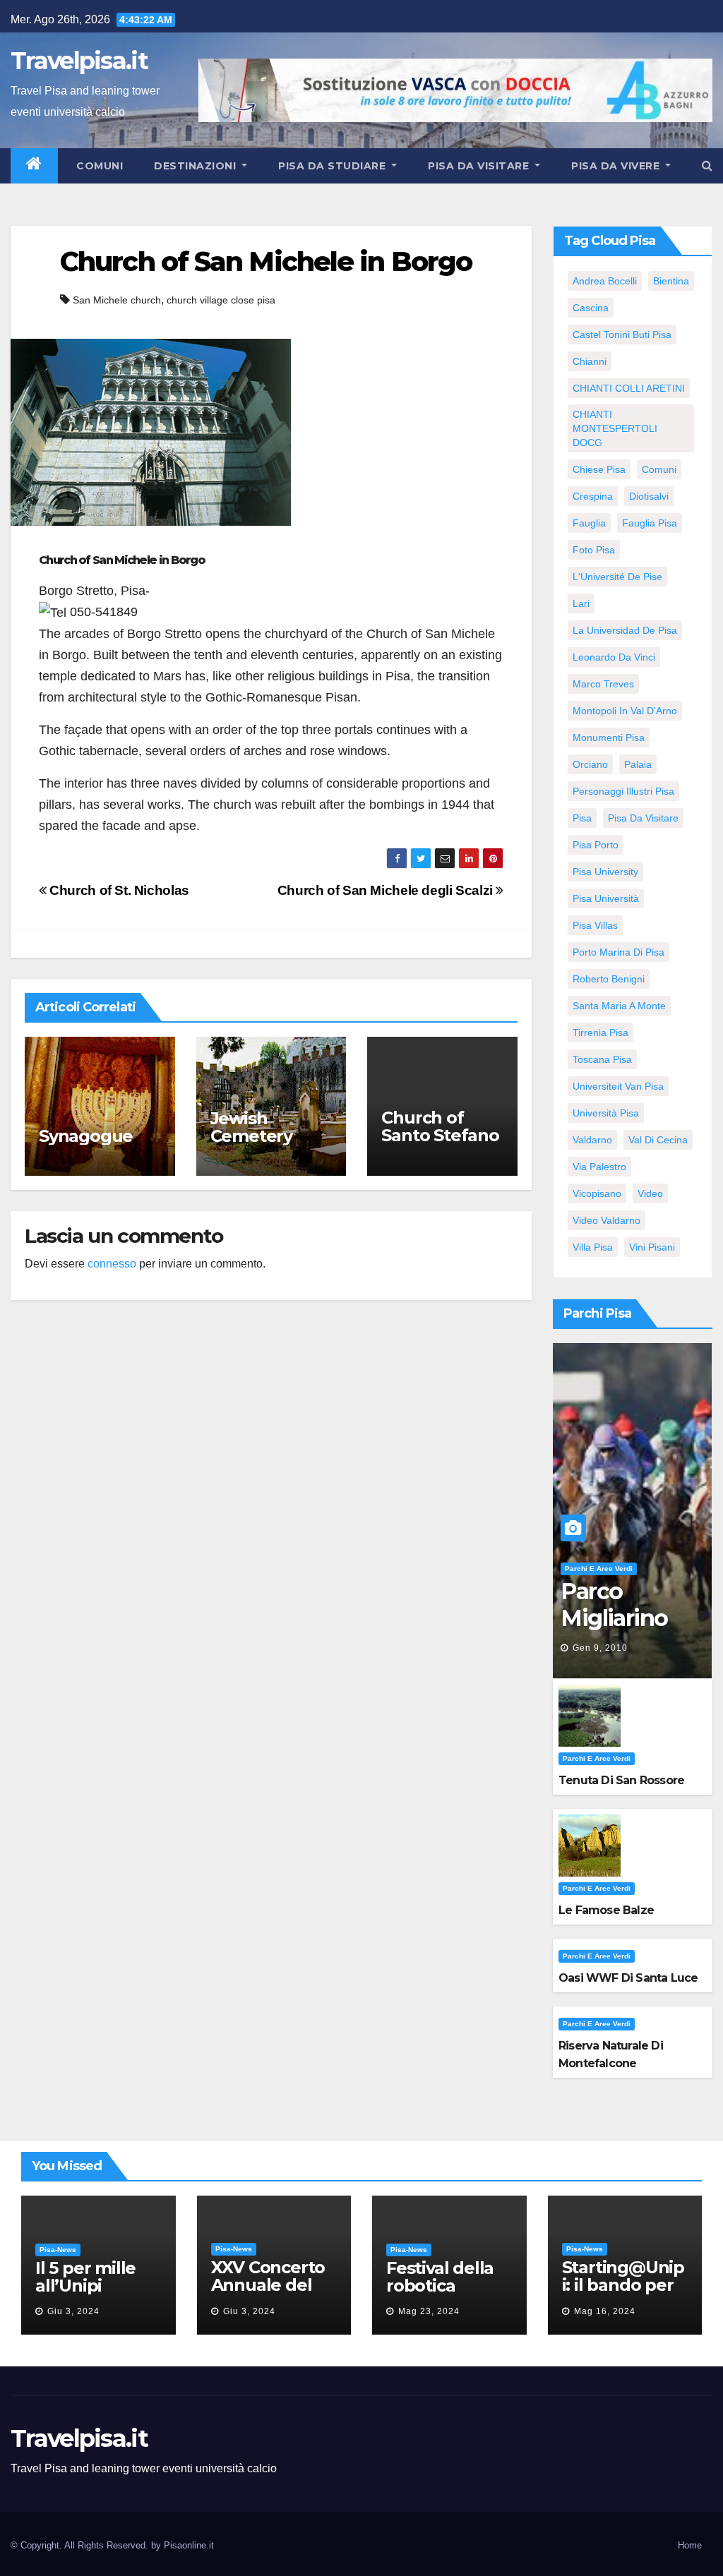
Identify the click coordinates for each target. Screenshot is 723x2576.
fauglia (589, 523)
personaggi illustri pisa (623, 791)
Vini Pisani (652, 1247)
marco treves (603, 684)
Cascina (591, 308)
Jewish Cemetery (251, 1127)
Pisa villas (595, 925)
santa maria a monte (619, 1006)
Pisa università (606, 898)
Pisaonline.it (189, 2545)
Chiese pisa (599, 469)
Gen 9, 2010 (600, 1648)
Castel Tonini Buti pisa (622, 335)
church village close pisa (221, 300)
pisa (582, 818)
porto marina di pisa (619, 952)
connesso (112, 1264)
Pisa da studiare (334, 166)
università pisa (606, 1113)
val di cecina (658, 1140)
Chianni (590, 361)
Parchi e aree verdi (599, 1569)
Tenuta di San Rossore (621, 1780)
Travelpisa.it (79, 61)
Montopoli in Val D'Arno (625, 711)
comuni (659, 469)
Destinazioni (197, 166)
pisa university (605, 872)
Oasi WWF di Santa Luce (628, 1978)
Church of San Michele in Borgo (266, 261)
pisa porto (596, 845)
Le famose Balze (606, 1910)
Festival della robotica (440, 2277)
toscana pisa (602, 1059)
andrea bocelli (605, 281)
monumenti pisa (609, 738)
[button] (707, 165)
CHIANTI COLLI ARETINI (629, 388)
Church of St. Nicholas (118, 890)
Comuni (98, 166)
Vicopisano (597, 1193)
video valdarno (607, 1220)
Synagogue (86, 1136)
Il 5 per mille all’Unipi (85, 2277)
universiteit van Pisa (618, 1086)
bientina (671, 281)
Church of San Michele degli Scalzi (387, 890)
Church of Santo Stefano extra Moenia (440, 1135)
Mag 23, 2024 (429, 2311)
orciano (590, 764)
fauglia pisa (650, 523)
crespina (593, 496)
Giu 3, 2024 (73, 2311)
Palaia (638, 764)
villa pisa (593, 1247)
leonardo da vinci (614, 657)
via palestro (599, 1167)
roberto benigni (609, 979)
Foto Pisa (594, 550)
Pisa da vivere (617, 166)
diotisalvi (649, 496)
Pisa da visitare (480, 166)
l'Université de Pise (617, 577)
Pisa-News (58, 2250)
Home (690, 2545)
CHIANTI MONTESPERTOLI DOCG (615, 428)
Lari (581, 603)
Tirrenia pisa (600, 1033)
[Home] (34, 166)
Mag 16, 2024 (605, 2311)
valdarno (592, 1140)
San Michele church (117, 300)
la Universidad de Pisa (625, 630)
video (650, 1193)
